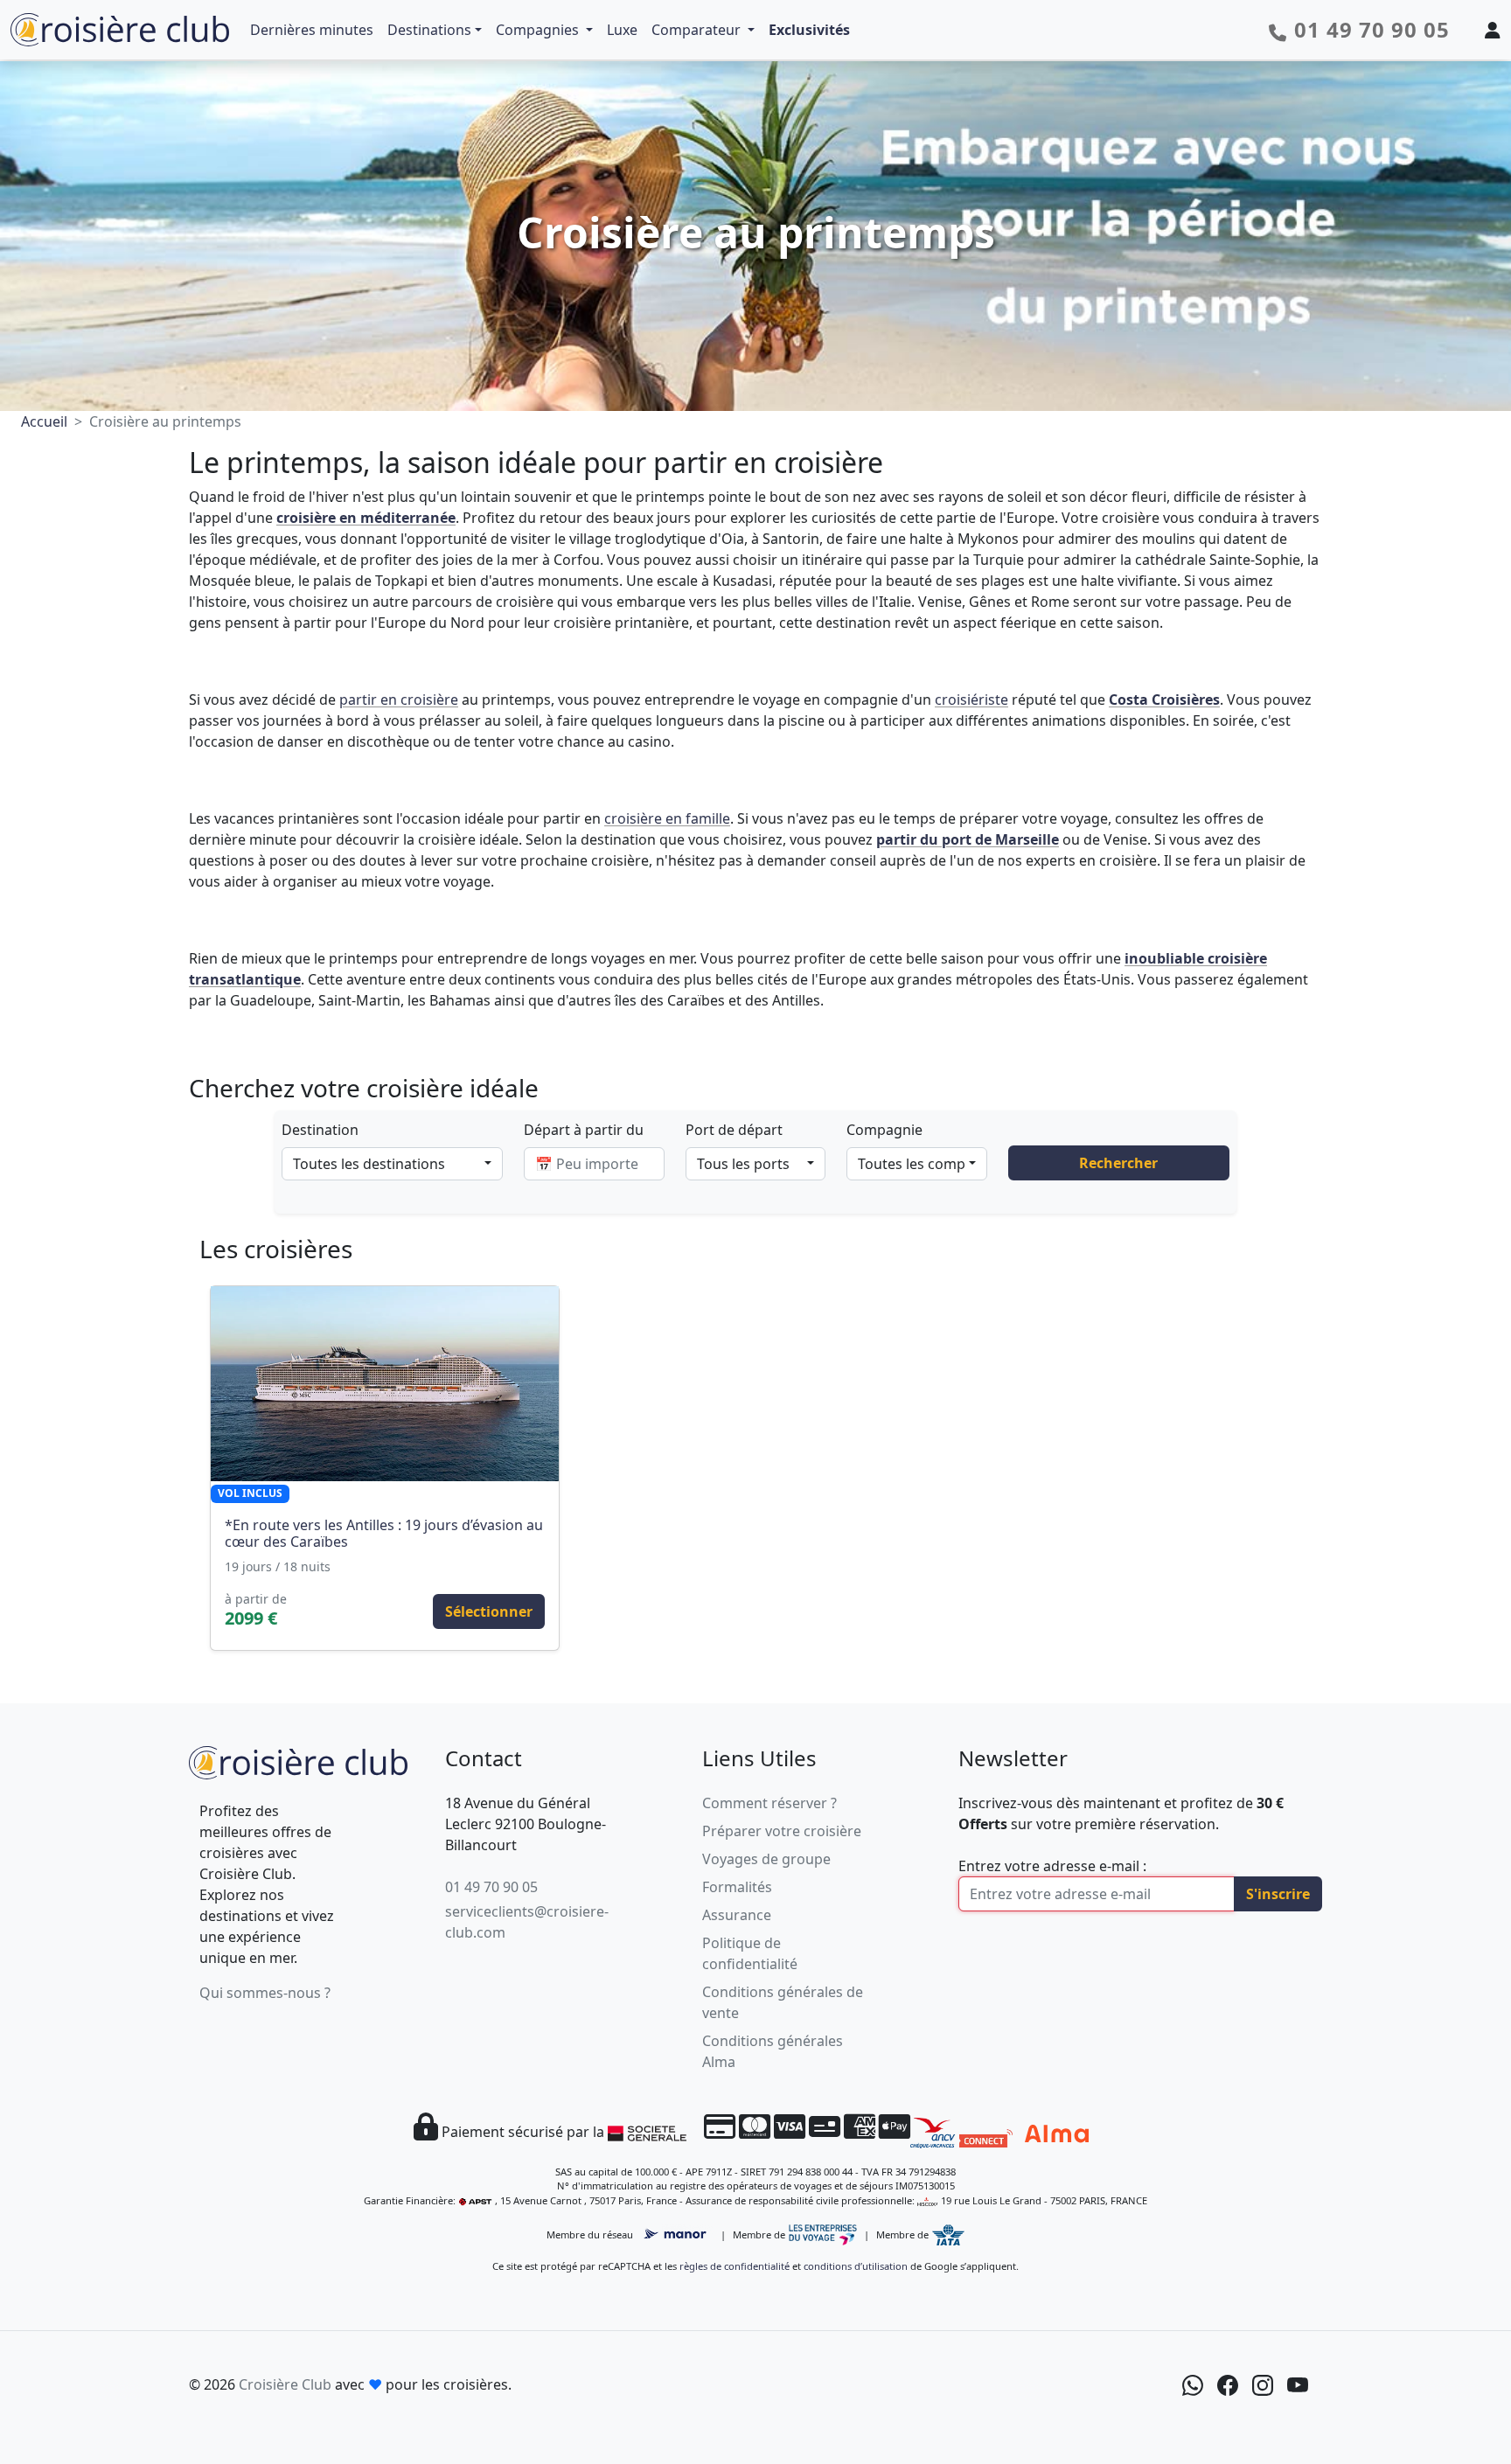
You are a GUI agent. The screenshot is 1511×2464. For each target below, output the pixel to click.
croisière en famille (667, 818)
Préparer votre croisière (782, 1831)
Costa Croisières (1164, 700)
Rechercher (1118, 1163)
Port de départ (734, 1130)
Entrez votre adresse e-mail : (1052, 1866)
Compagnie (884, 1130)
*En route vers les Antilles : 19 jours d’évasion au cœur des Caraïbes (384, 1533)
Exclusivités (809, 30)
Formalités (737, 1887)
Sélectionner (489, 1611)
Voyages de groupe (766, 1859)
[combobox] (392, 1164)
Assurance (737, 1915)
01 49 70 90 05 (491, 1887)
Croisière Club (285, 2384)
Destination (320, 1130)
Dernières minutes (312, 30)
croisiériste (971, 700)
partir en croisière (399, 700)
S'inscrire (1278, 1894)
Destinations (429, 30)
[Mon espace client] (1493, 30)
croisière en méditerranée (366, 518)
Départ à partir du (584, 1130)
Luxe (622, 30)
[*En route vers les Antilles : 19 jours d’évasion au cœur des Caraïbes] (385, 1384)
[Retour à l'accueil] (298, 1761)
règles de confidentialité (735, 2266)
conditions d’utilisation (856, 2266)
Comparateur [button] (698, 30)
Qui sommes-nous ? (265, 1993)
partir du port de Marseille (968, 839)
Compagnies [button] (539, 30)
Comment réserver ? (769, 1803)
